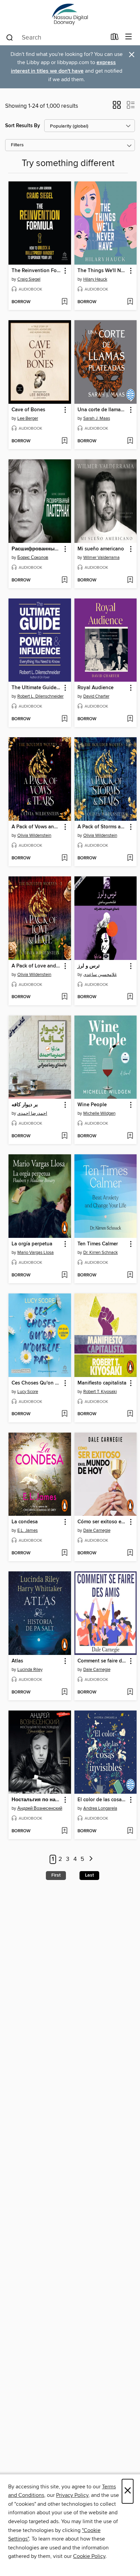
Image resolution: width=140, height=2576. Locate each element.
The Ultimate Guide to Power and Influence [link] (37, 688)
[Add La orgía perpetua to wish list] (64, 1275)
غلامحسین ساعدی (100, 975)
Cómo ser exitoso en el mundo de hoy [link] (102, 1522)
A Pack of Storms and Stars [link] (102, 827)
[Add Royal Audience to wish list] (130, 719)
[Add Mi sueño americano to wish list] (130, 580)
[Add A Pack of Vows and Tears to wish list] (64, 858)
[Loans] (115, 38)
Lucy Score (28, 1392)
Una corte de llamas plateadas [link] (102, 410)
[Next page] (91, 1859)
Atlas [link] (17, 1661)
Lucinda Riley (30, 1670)
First (56, 1875)
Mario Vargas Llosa (36, 1253)
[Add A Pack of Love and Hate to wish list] (64, 997)
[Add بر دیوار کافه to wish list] (64, 1136)
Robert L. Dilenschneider (40, 696)
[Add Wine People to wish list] (130, 1136)
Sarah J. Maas (97, 418)
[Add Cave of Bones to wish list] (64, 441)
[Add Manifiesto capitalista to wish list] (130, 1414)
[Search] (10, 37)
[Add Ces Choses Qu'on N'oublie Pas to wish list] (64, 1414)
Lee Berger (28, 418)
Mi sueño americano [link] (101, 549)
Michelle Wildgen (99, 1113)
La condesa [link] (25, 1522)
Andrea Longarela (100, 1808)
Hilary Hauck (95, 279)
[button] (117, 107)
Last (89, 1875)
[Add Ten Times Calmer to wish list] (130, 1275)
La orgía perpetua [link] (32, 1244)
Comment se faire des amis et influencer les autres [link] (102, 1661)
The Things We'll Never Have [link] (102, 271)
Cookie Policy (89, 2556)
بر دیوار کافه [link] (25, 1105)
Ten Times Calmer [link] (98, 1244)
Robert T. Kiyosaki (100, 1392)
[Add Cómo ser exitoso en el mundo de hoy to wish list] (130, 1553)
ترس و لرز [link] (89, 966)
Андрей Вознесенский (40, 1808)
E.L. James (28, 1530)
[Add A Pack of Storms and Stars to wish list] (130, 858)
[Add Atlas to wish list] (64, 1692)
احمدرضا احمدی (32, 1113)
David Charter (96, 696)
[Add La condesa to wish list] (64, 1553)
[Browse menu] (129, 37)
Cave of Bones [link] (28, 410)
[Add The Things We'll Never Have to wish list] (130, 302)
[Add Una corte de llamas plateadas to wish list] (130, 441)
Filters (17, 145)
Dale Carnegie (97, 1530)
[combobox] (56, 38)
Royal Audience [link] (95, 688)
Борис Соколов (33, 558)
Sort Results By (23, 126)
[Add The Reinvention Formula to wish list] (64, 302)
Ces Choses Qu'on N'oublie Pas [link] (37, 1383)
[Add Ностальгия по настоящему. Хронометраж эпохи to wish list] (64, 1831)
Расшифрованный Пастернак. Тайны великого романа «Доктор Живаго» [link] (37, 549)
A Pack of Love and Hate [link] (37, 966)
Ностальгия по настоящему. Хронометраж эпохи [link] (37, 1800)
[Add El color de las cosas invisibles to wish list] (130, 1831)
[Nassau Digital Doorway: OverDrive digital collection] (70, 14)
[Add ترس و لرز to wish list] (130, 997)
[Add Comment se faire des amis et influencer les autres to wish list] (130, 1692)
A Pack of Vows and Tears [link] (37, 827)
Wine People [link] (92, 1105)
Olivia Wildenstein (34, 835)
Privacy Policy (72, 2495)
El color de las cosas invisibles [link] (102, 1800)
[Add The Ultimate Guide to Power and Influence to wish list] (64, 719)
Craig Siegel (29, 279)
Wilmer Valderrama (101, 558)
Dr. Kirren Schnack (101, 1253)
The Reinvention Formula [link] (37, 271)
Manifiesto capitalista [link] (102, 1383)
